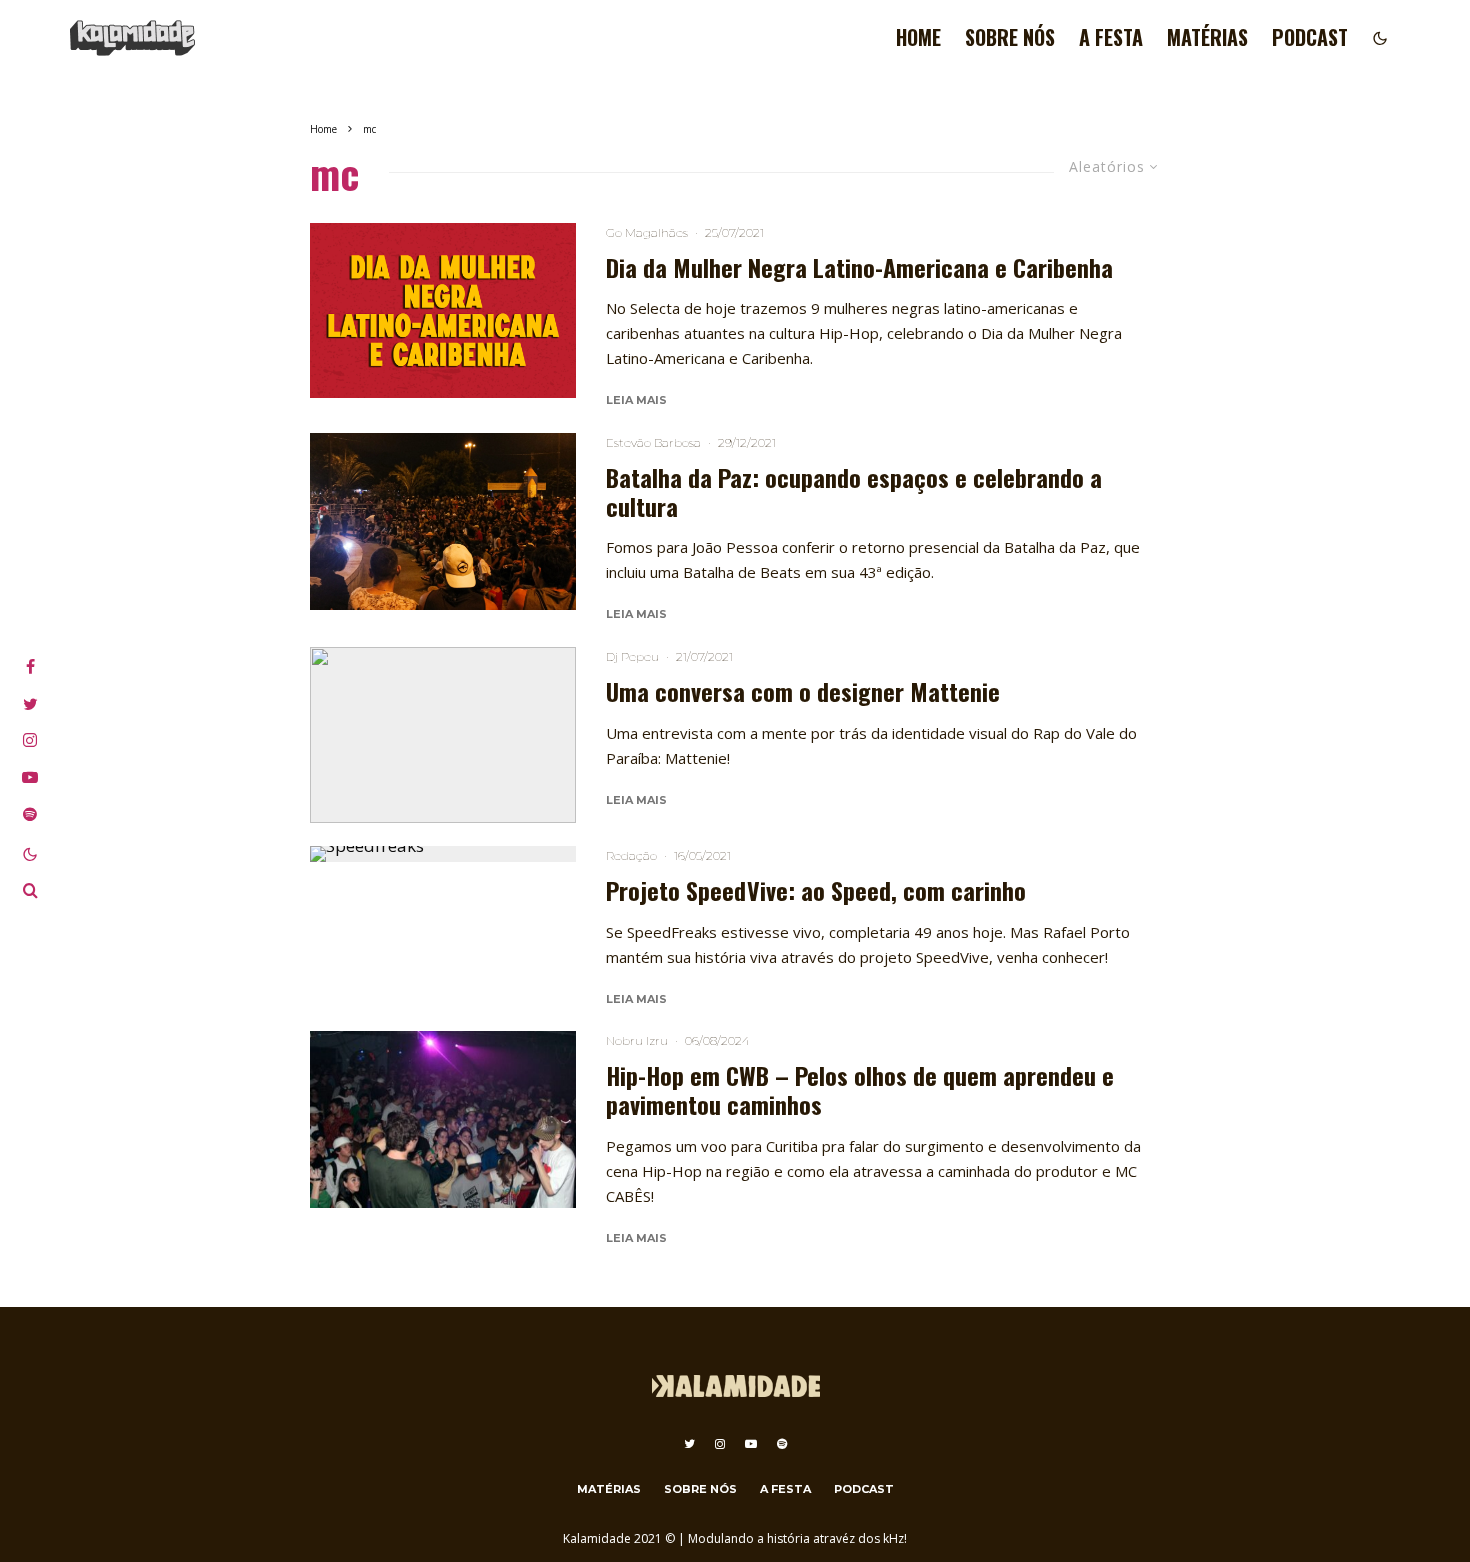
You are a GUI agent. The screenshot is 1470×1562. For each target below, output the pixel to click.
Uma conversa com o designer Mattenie (803, 691)
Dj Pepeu (632, 656)
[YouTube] (751, 1444)
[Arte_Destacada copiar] (443, 310)
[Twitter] (689, 1444)
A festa (1111, 37)
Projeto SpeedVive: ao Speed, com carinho (816, 890)
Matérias (1207, 37)
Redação (631, 855)
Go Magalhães (647, 232)
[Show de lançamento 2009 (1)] (443, 1119)
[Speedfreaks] (443, 854)
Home (918, 37)
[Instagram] (720, 1444)
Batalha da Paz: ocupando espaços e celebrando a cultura (854, 492)
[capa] (443, 521)
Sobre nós (1010, 37)
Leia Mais (636, 400)
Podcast (1310, 37)
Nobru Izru (637, 1040)
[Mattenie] (443, 735)
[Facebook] (30, 667)
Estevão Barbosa (653, 442)
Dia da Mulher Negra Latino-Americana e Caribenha (859, 267)
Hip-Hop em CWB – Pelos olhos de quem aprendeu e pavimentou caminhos (860, 1090)
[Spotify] (782, 1444)
